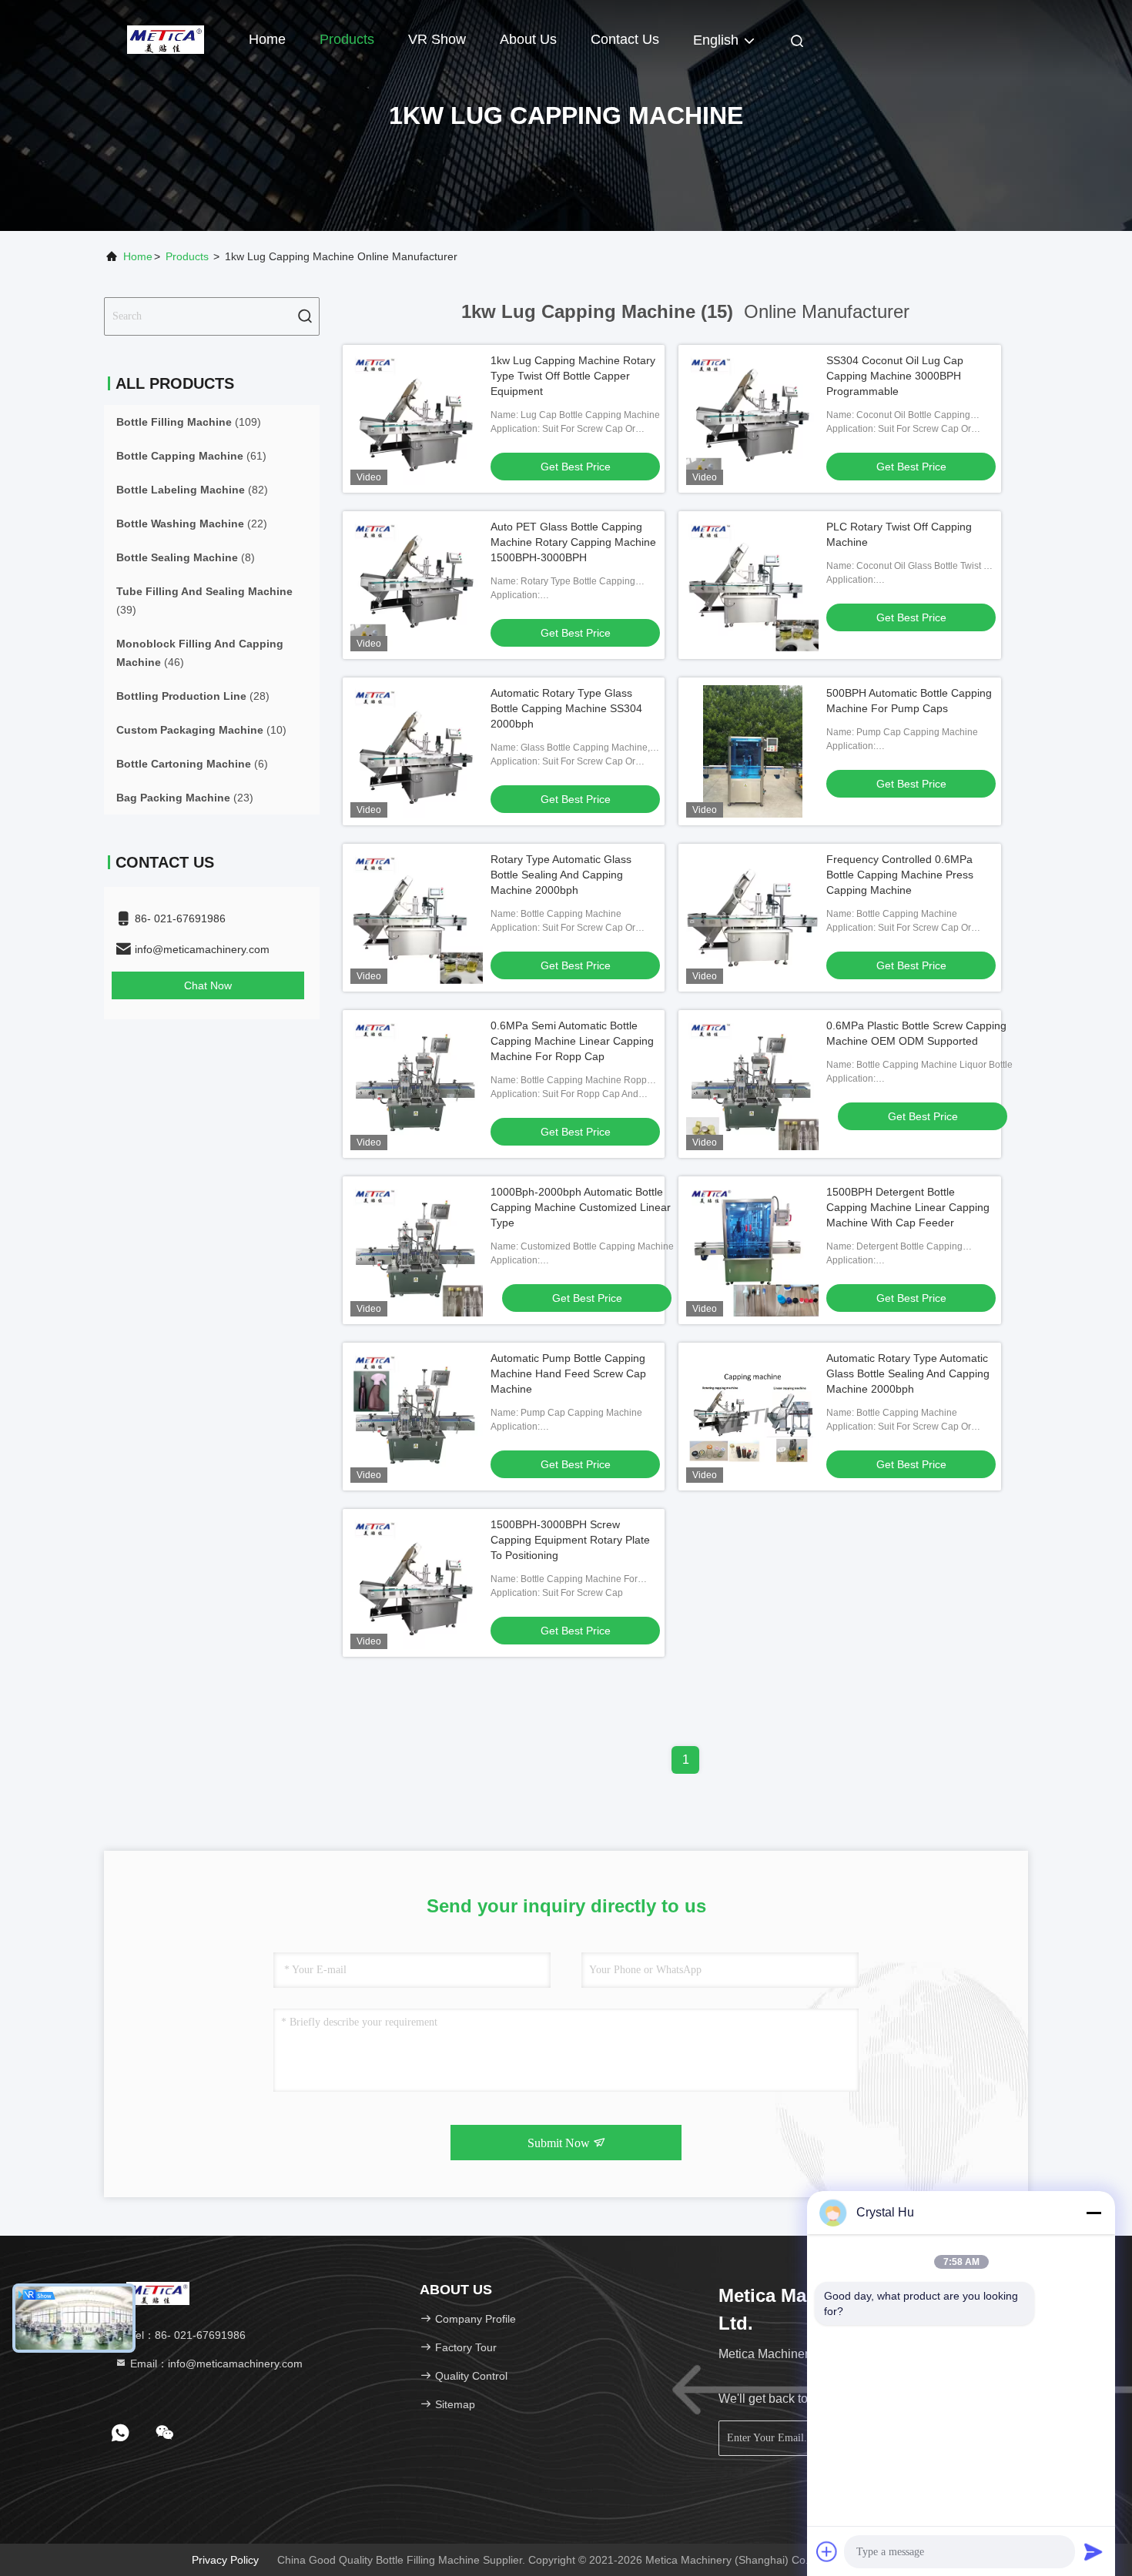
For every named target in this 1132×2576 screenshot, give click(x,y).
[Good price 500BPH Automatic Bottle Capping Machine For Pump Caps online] (752, 751)
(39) (204, 601)
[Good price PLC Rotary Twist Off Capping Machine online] (752, 585)
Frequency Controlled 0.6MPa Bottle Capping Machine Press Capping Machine (900, 875)
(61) (191, 456)
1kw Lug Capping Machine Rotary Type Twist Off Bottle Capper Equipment (573, 376)
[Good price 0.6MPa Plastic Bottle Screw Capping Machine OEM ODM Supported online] (752, 1084)
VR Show (437, 39)
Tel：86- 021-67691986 (186, 2335)
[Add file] (827, 2551)
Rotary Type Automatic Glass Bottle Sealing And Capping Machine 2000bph (561, 875)
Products (347, 39)
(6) (192, 764)
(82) (192, 490)
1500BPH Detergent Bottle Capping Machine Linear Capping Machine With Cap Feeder (908, 1207)
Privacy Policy (225, 2560)
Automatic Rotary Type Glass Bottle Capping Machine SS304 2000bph (566, 708)
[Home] (166, 38)
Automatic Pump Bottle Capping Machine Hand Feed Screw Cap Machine (568, 1373)
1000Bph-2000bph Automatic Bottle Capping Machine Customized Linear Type (581, 1207)
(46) (200, 653)
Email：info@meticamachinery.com (215, 2364)
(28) (193, 696)
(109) (189, 422)
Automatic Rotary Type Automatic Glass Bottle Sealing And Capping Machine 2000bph (908, 1373)
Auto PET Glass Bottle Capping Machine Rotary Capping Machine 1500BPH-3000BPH (573, 542)
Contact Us (625, 39)
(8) (186, 557)
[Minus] (1093, 2213)
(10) (201, 730)
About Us (528, 39)
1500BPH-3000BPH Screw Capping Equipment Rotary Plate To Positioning (570, 1540)
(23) (185, 798)
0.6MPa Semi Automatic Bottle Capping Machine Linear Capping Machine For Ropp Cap (572, 1041)
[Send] (1093, 2551)
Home (267, 39)
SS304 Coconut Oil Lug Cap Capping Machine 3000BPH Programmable (895, 376)
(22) (192, 524)
